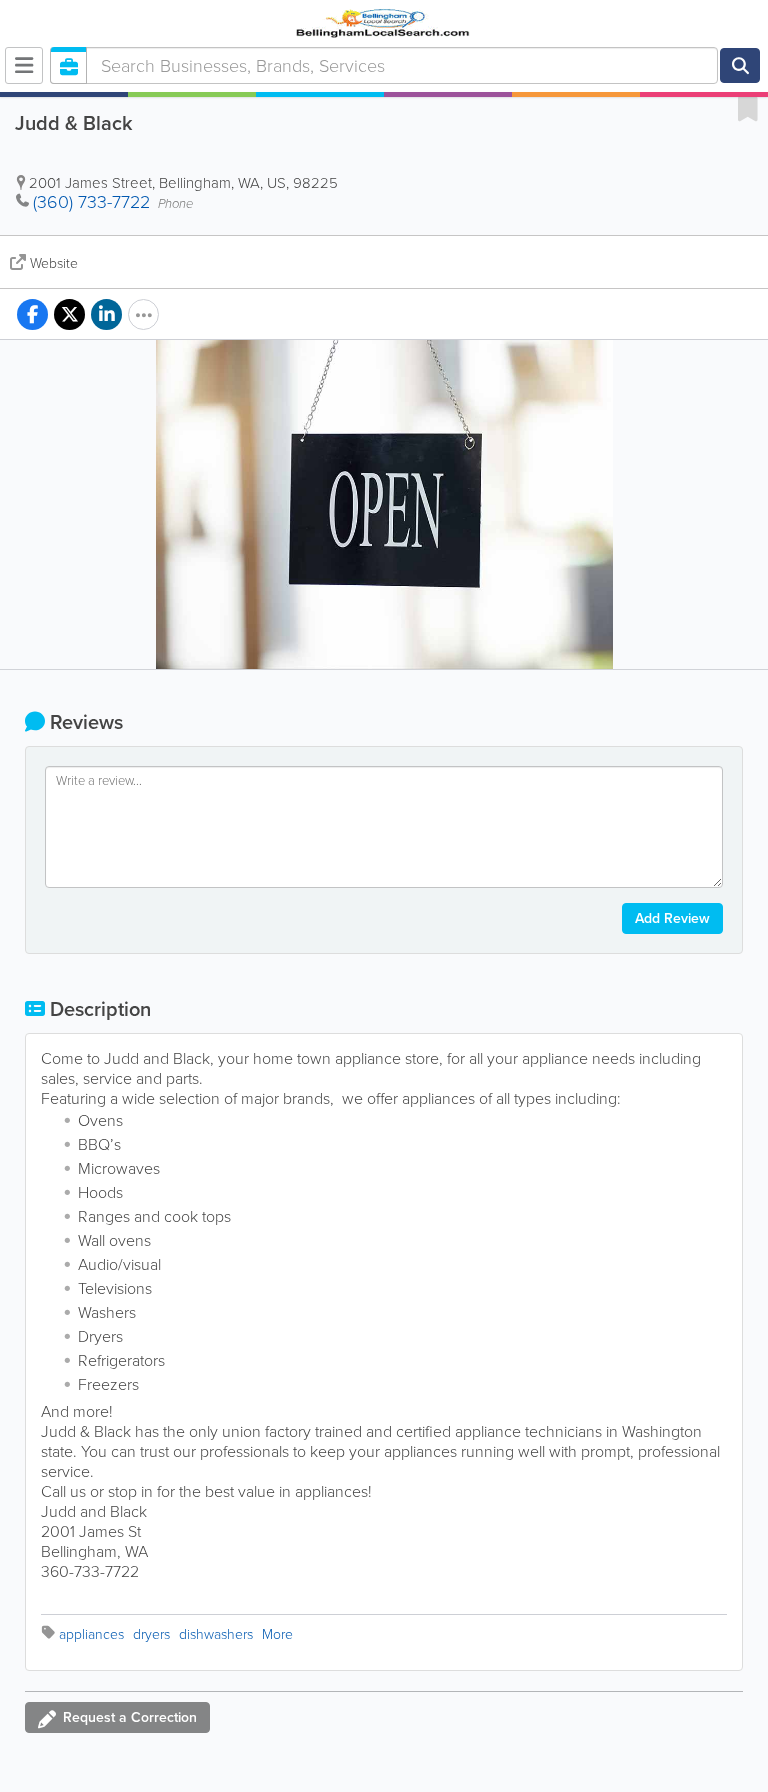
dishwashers (216, 1634)
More (277, 1634)
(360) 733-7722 (91, 202)
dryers (151, 1634)
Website (54, 263)
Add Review (672, 918)
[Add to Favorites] (748, 108)
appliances (91, 1634)
